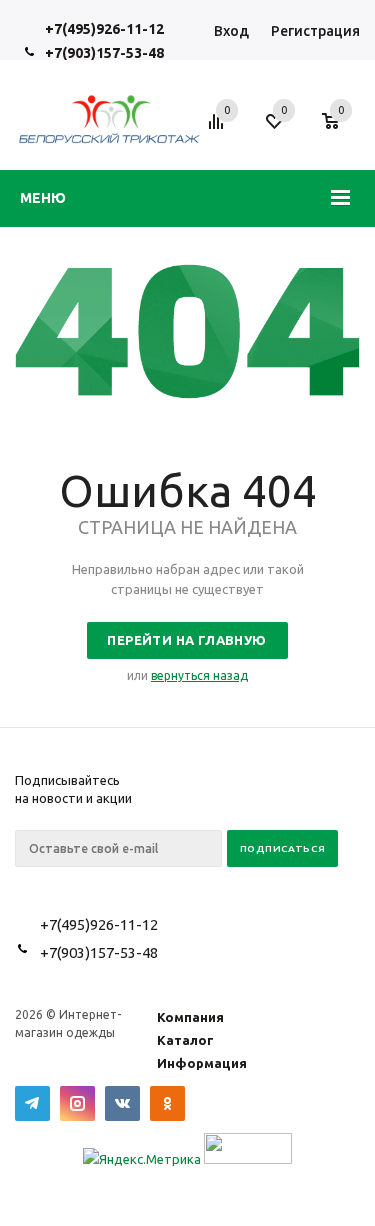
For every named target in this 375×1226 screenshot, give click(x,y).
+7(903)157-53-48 (104, 53)
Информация (202, 1063)
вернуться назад (199, 675)
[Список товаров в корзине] (340, 132)
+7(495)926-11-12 (104, 29)
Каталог (185, 1040)
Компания (190, 1017)
